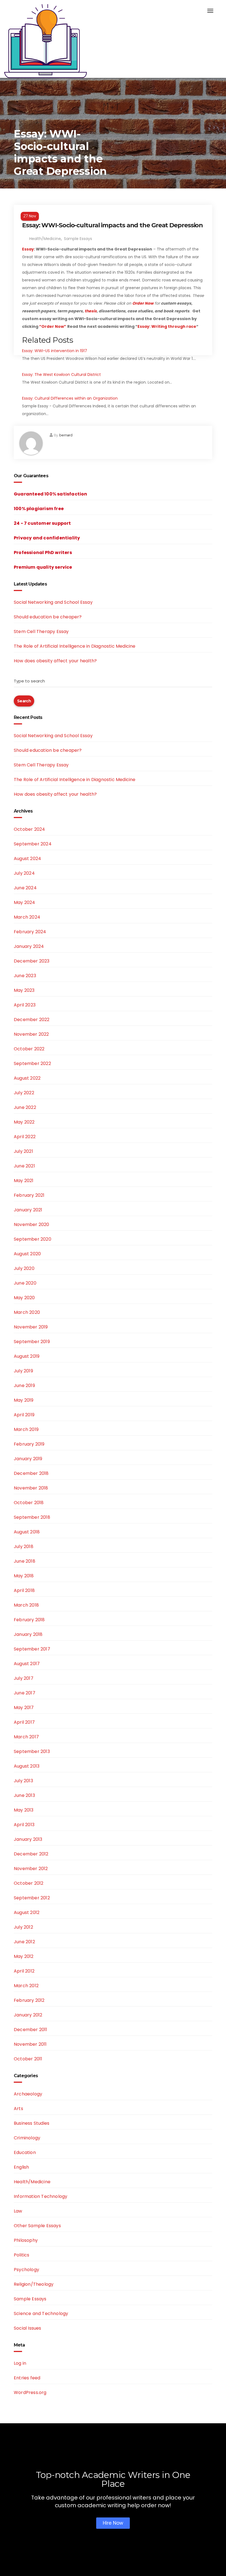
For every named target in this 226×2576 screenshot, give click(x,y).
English (21, 2167)
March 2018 (26, 1605)
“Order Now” (53, 326)
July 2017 (24, 1678)
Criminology (27, 2138)
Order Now (143, 303)
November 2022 (31, 1034)
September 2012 (32, 1898)
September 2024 (33, 844)
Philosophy (26, 2240)
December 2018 (31, 1473)
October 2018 (29, 1503)
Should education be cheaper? (48, 617)
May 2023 (24, 990)
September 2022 (32, 1063)
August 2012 (27, 1912)
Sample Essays (78, 239)
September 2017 (32, 1649)
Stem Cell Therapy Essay (41, 632)
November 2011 (30, 2044)
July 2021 (23, 1151)
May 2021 (24, 1181)
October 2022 (29, 1049)
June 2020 (25, 1283)
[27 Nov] (113, 209)
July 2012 (23, 1927)
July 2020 (24, 1268)
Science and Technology (41, 2313)
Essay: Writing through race (167, 326)
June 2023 (25, 976)
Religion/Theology (34, 2284)
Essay (28, 249)
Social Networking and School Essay (53, 602)
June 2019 (24, 1385)
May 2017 (24, 1708)
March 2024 (27, 917)
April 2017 (24, 1722)
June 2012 (24, 1942)
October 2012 (29, 1883)
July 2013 (23, 1781)
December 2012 (31, 1854)
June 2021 (24, 1166)
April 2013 (24, 1825)
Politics (22, 2255)
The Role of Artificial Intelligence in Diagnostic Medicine (75, 646)
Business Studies (32, 2123)
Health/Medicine (45, 239)
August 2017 (27, 1664)
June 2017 (25, 1693)
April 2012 (24, 1971)
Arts (18, 2109)
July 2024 (24, 873)
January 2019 (28, 1459)
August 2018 (27, 1532)
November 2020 (32, 1224)
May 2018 (24, 1576)
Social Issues (28, 2328)
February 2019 (29, 1444)
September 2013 (32, 1751)
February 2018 (29, 1620)
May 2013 (24, 1810)
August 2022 (27, 1078)
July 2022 (24, 1093)
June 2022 (25, 1107)
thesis (91, 311)
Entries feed (27, 2378)
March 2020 (27, 1312)
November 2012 (31, 1869)
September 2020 (33, 1239)
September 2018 (32, 1517)
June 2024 (25, 888)
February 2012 (29, 2000)
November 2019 (31, 1327)
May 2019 (24, 1400)
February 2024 (30, 932)
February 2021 (29, 1195)
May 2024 (25, 902)
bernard (66, 435)
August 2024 (27, 859)
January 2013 (28, 1839)
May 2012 (24, 1956)
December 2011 (31, 2030)
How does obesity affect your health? (55, 661)
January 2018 (28, 1634)
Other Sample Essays (37, 2226)
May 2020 (24, 1298)
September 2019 (32, 1342)
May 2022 (24, 1122)
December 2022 (32, 1020)
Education (25, 2152)
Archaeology (28, 2094)
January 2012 (28, 2015)
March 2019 (26, 1429)
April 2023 (25, 1005)
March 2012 (26, 1986)
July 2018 (24, 1547)
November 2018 (31, 1488)
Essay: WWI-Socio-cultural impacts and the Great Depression (112, 225)
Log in (20, 2363)
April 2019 (24, 1415)
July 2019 (23, 1371)
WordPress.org (30, 2392)
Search (24, 701)
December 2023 (32, 961)
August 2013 (27, 1766)
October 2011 (28, 2059)
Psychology (26, 2270)
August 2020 (27, 1254)
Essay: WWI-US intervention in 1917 (55, 351)
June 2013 (24, 1795)
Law (18, 2211)
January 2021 (28, 1210)
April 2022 (25, 1137)
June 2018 (25, 1561)
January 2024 (29, 946)
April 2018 (24, 1590)
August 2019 (27, 1356)
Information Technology (41, 2196)
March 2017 (26, 1737)
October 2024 (29, 829)
